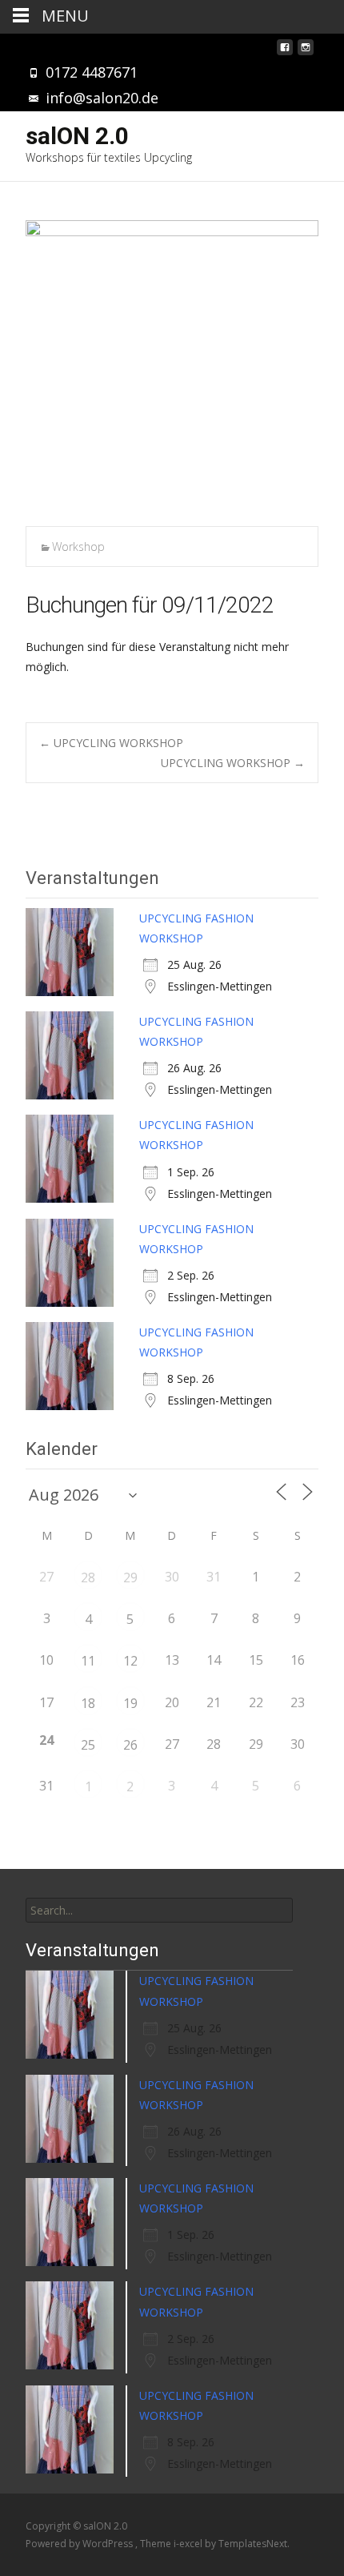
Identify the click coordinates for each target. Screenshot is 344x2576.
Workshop (78, 547)
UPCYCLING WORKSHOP (111, 743)
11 (88, 1661)
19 (130, 1703)
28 (88, 1577)
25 (88, 1745)
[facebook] (285, 52)
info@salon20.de (102, 98)
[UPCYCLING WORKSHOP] (172, 367)
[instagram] (306, 52)
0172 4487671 (92, 72)
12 (130, 1661)
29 (130, 1577)
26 (130, 1745)
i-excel (189, 2544)
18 (88, 1703)
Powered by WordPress (80, 2544)
